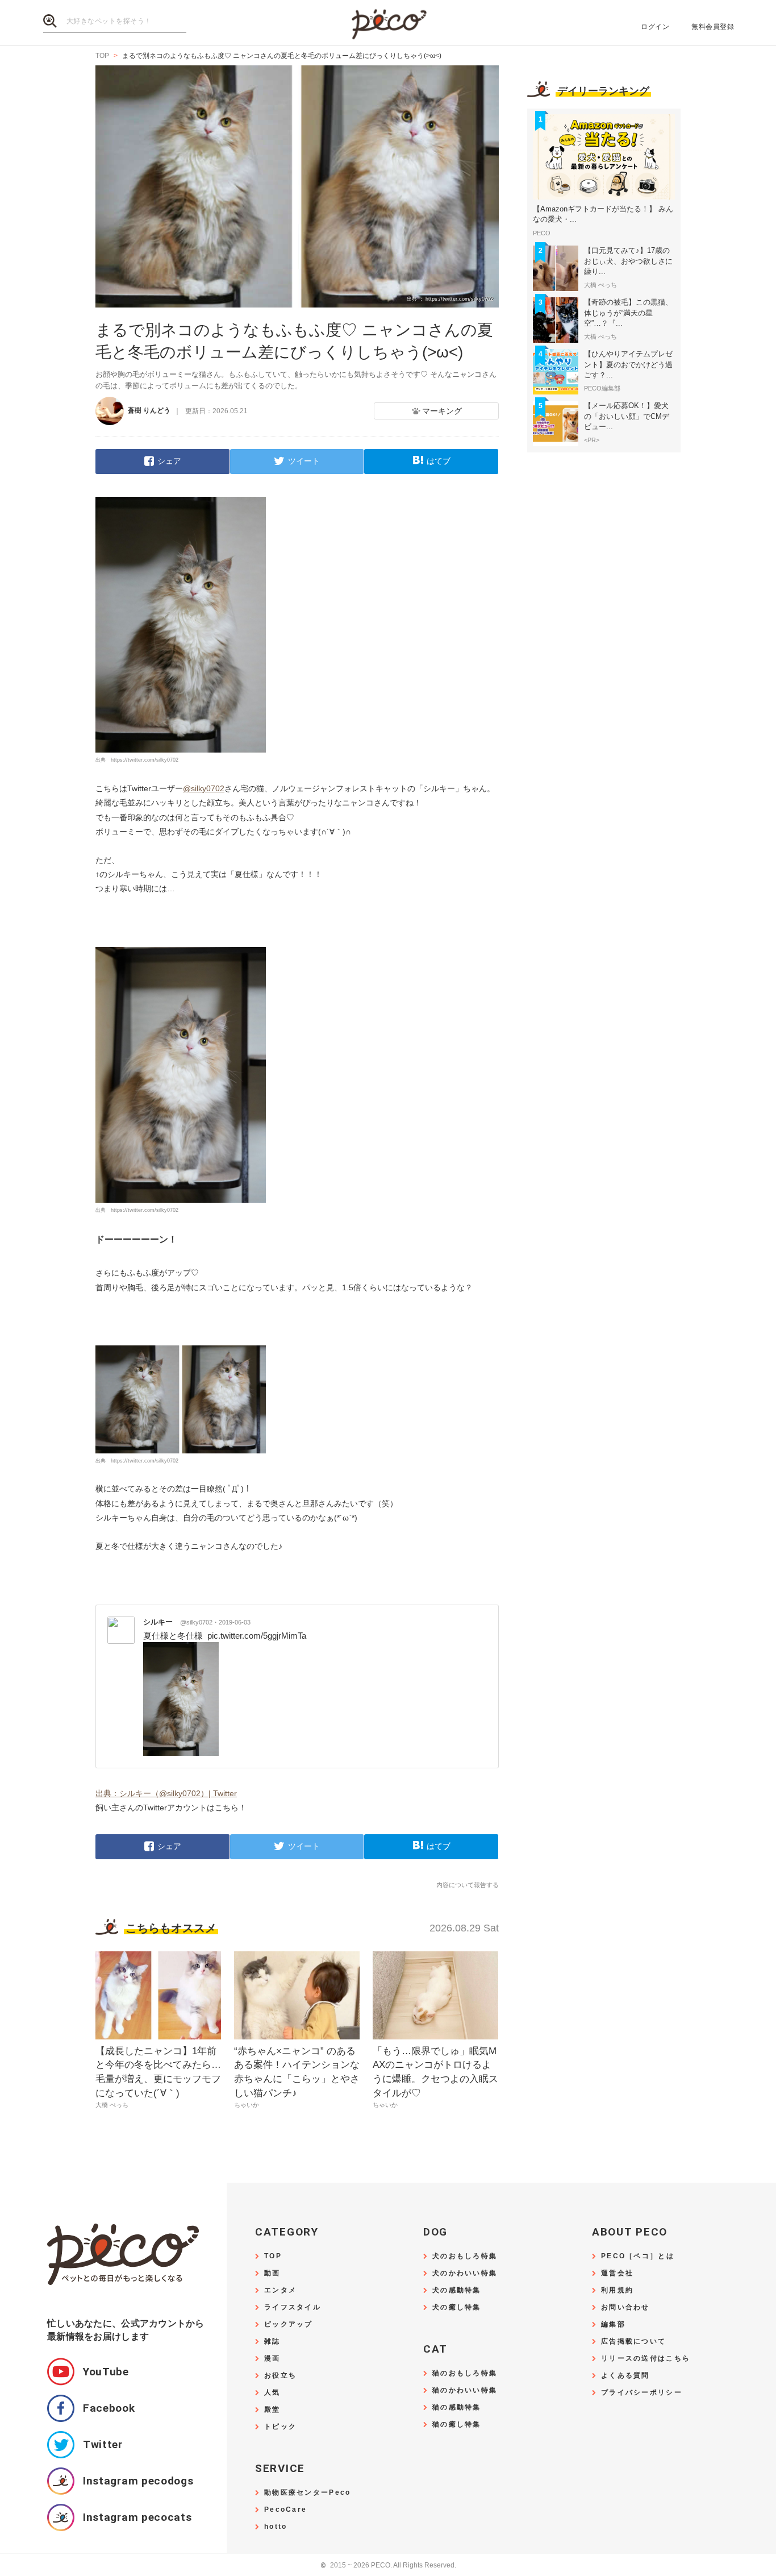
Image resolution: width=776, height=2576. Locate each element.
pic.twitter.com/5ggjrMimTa (257, 1636)
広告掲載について (633, 2342)
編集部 (613, 2324)
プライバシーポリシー (642, 2393)
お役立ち (280, 2376)
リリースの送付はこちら (646, 2359)
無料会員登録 (713, 27)
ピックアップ (289, 2324)
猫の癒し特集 (457, 2425)
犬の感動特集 (457, 2290)
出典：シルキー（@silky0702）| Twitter (166, 1793)
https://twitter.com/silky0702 (145, 760)
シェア (169, 461)
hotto (276, 2527)
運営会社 (617, 2273)
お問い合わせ (625, 2307)
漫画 (272, 2359)
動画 (272, 2273)
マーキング (442, 411)
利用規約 (617, 2290)
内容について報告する (468, 1885)
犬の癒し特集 (457, 2307)
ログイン (655, 27)
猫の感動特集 (457, 2407)
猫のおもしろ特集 (465, 2373)
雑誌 (272, 2342)
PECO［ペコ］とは (638, 2256)
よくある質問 (625, 2376)
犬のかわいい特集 (465, 2273)
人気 (272, 2393)
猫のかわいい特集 (465, 2390)
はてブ (439, 461)
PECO (388, 23)
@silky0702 (204, 788)
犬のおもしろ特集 (465, 2256)
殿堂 (272, 2410)
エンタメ (280, 2290)
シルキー (178, 1622)
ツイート (304, 461)
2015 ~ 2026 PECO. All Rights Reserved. (388, 2565)
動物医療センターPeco (307, 2493)
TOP (273, 2256)
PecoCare (285, 2510)
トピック (280, 2427)
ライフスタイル (293, 2307)
